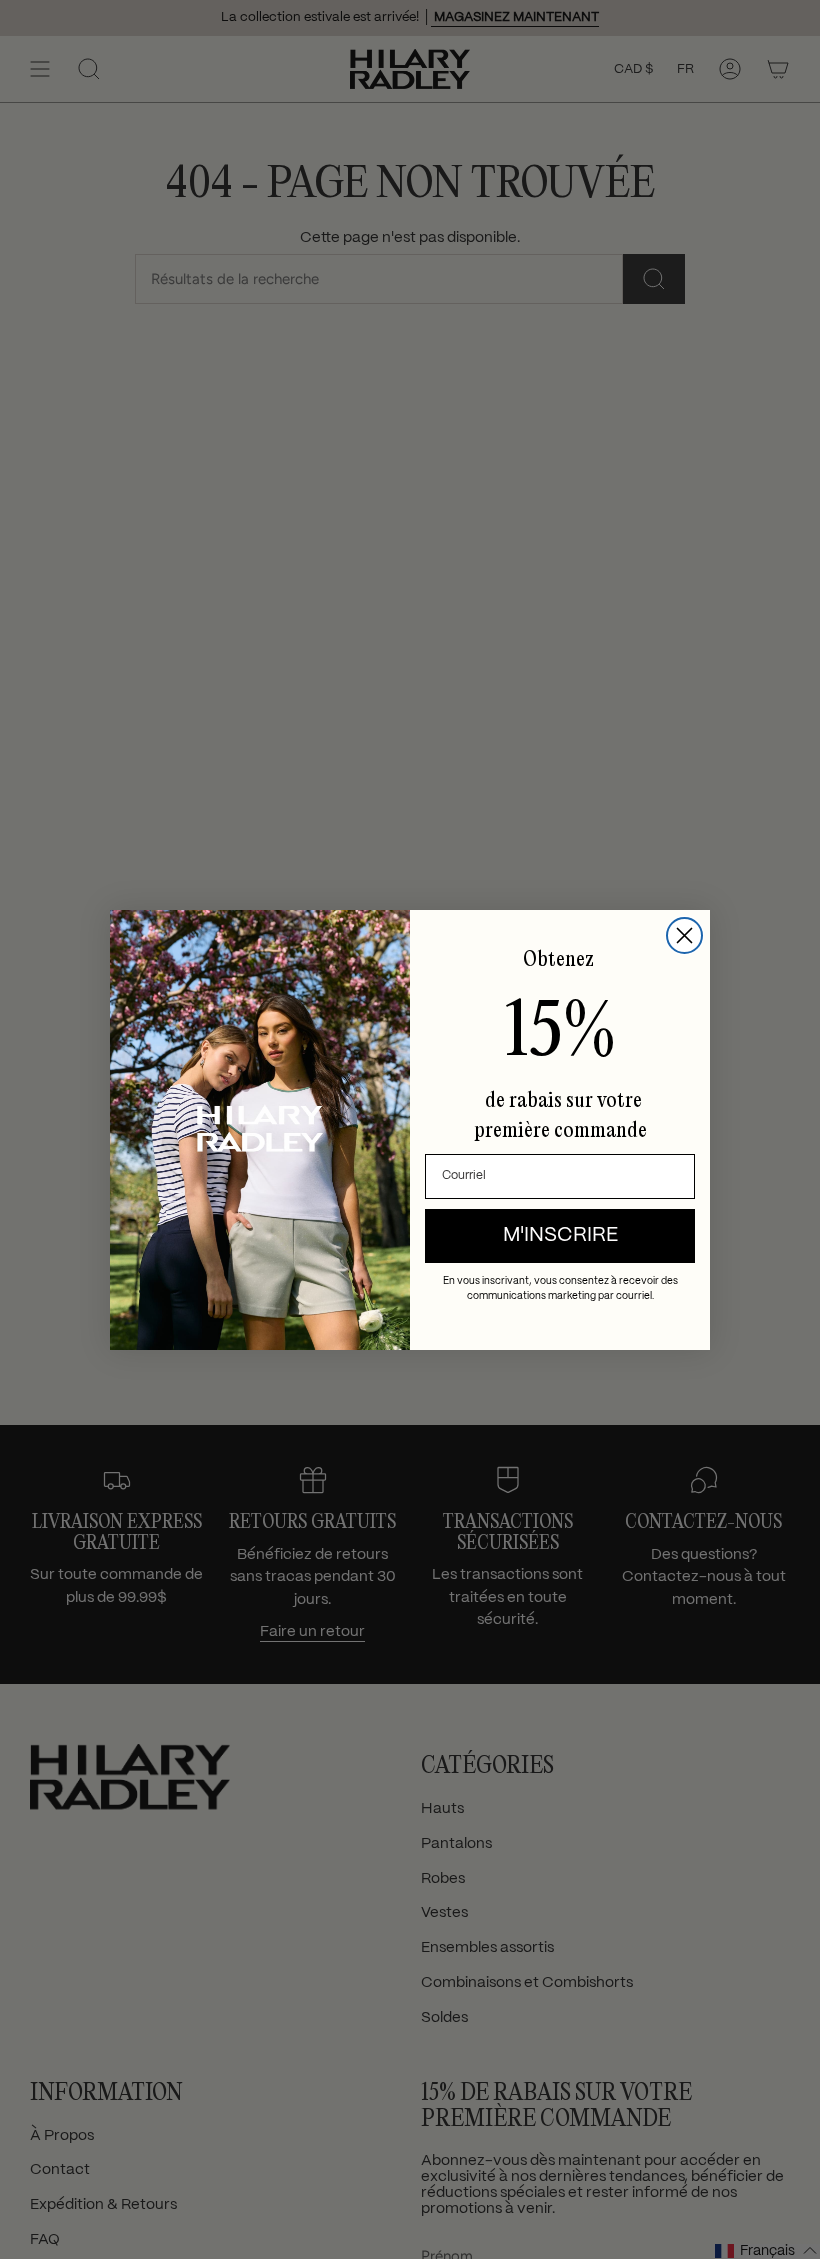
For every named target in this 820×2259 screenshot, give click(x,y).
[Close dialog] (684, 935)
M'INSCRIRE (560, 1235)
